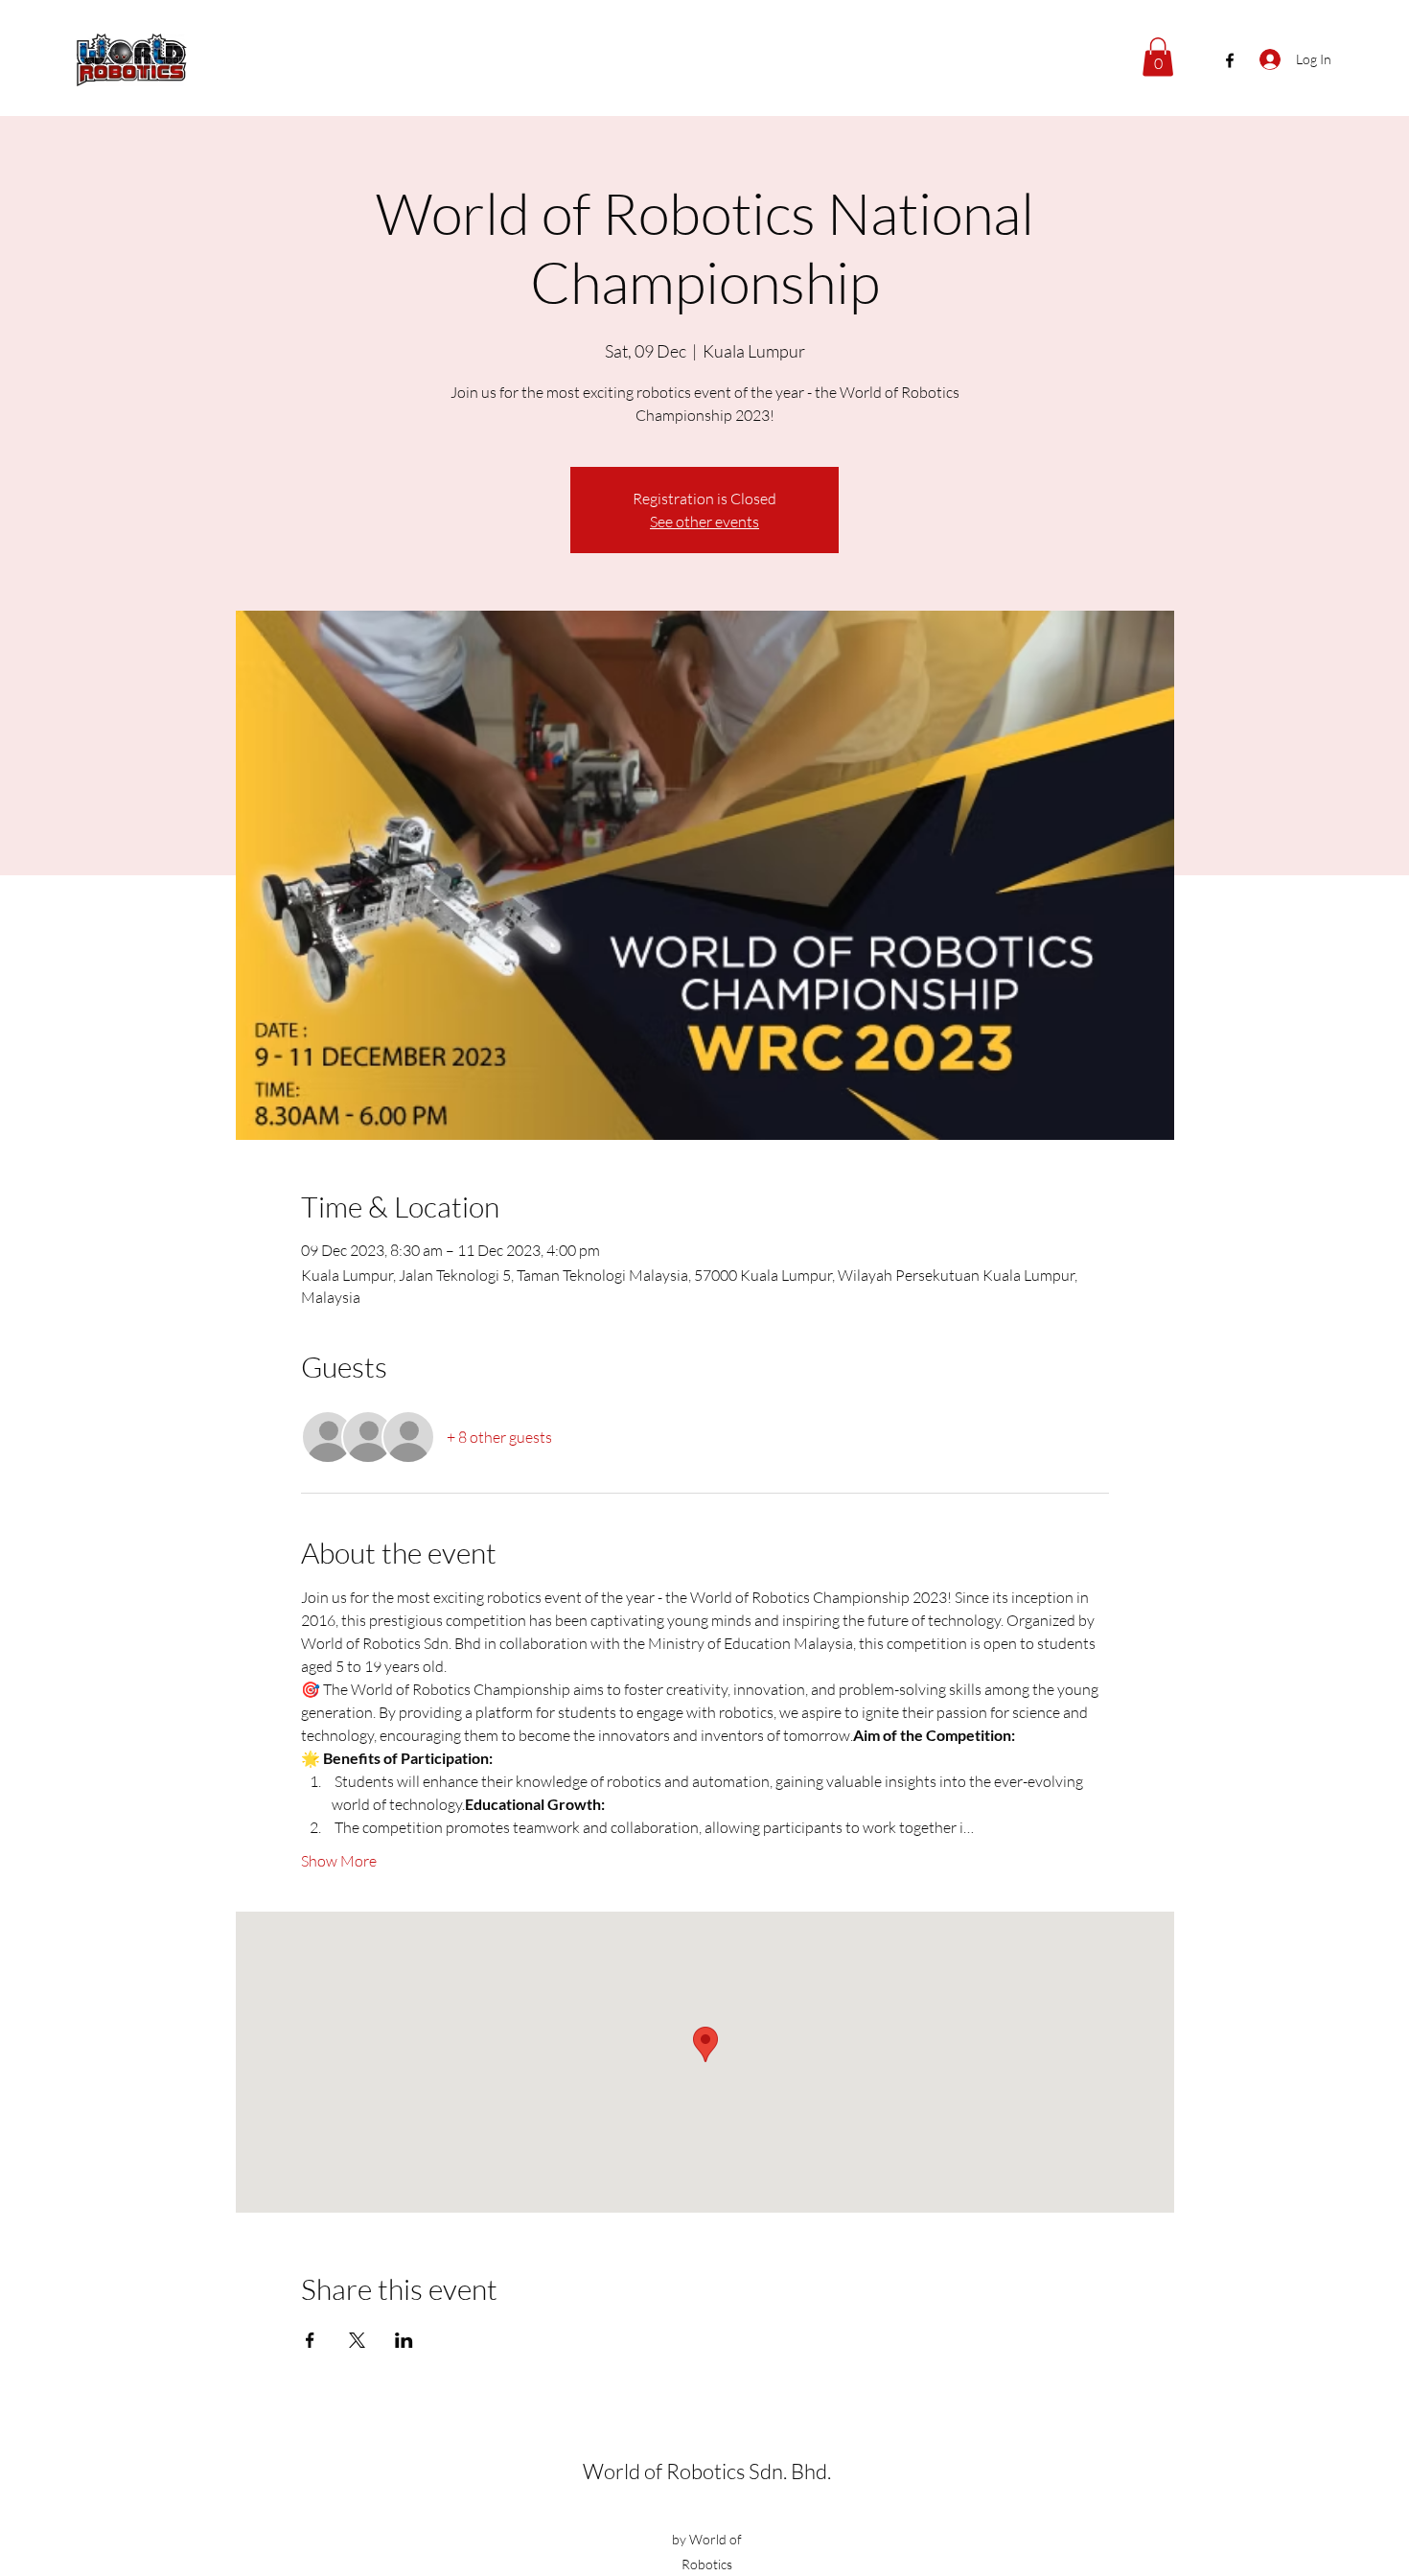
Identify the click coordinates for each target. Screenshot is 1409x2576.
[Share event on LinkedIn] (404, 2340)
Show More (339, 1861)
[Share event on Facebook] (310, 2340)
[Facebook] (1230, 60)
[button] (1158, 57)
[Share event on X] (357, 2340)
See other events (704, 522)
